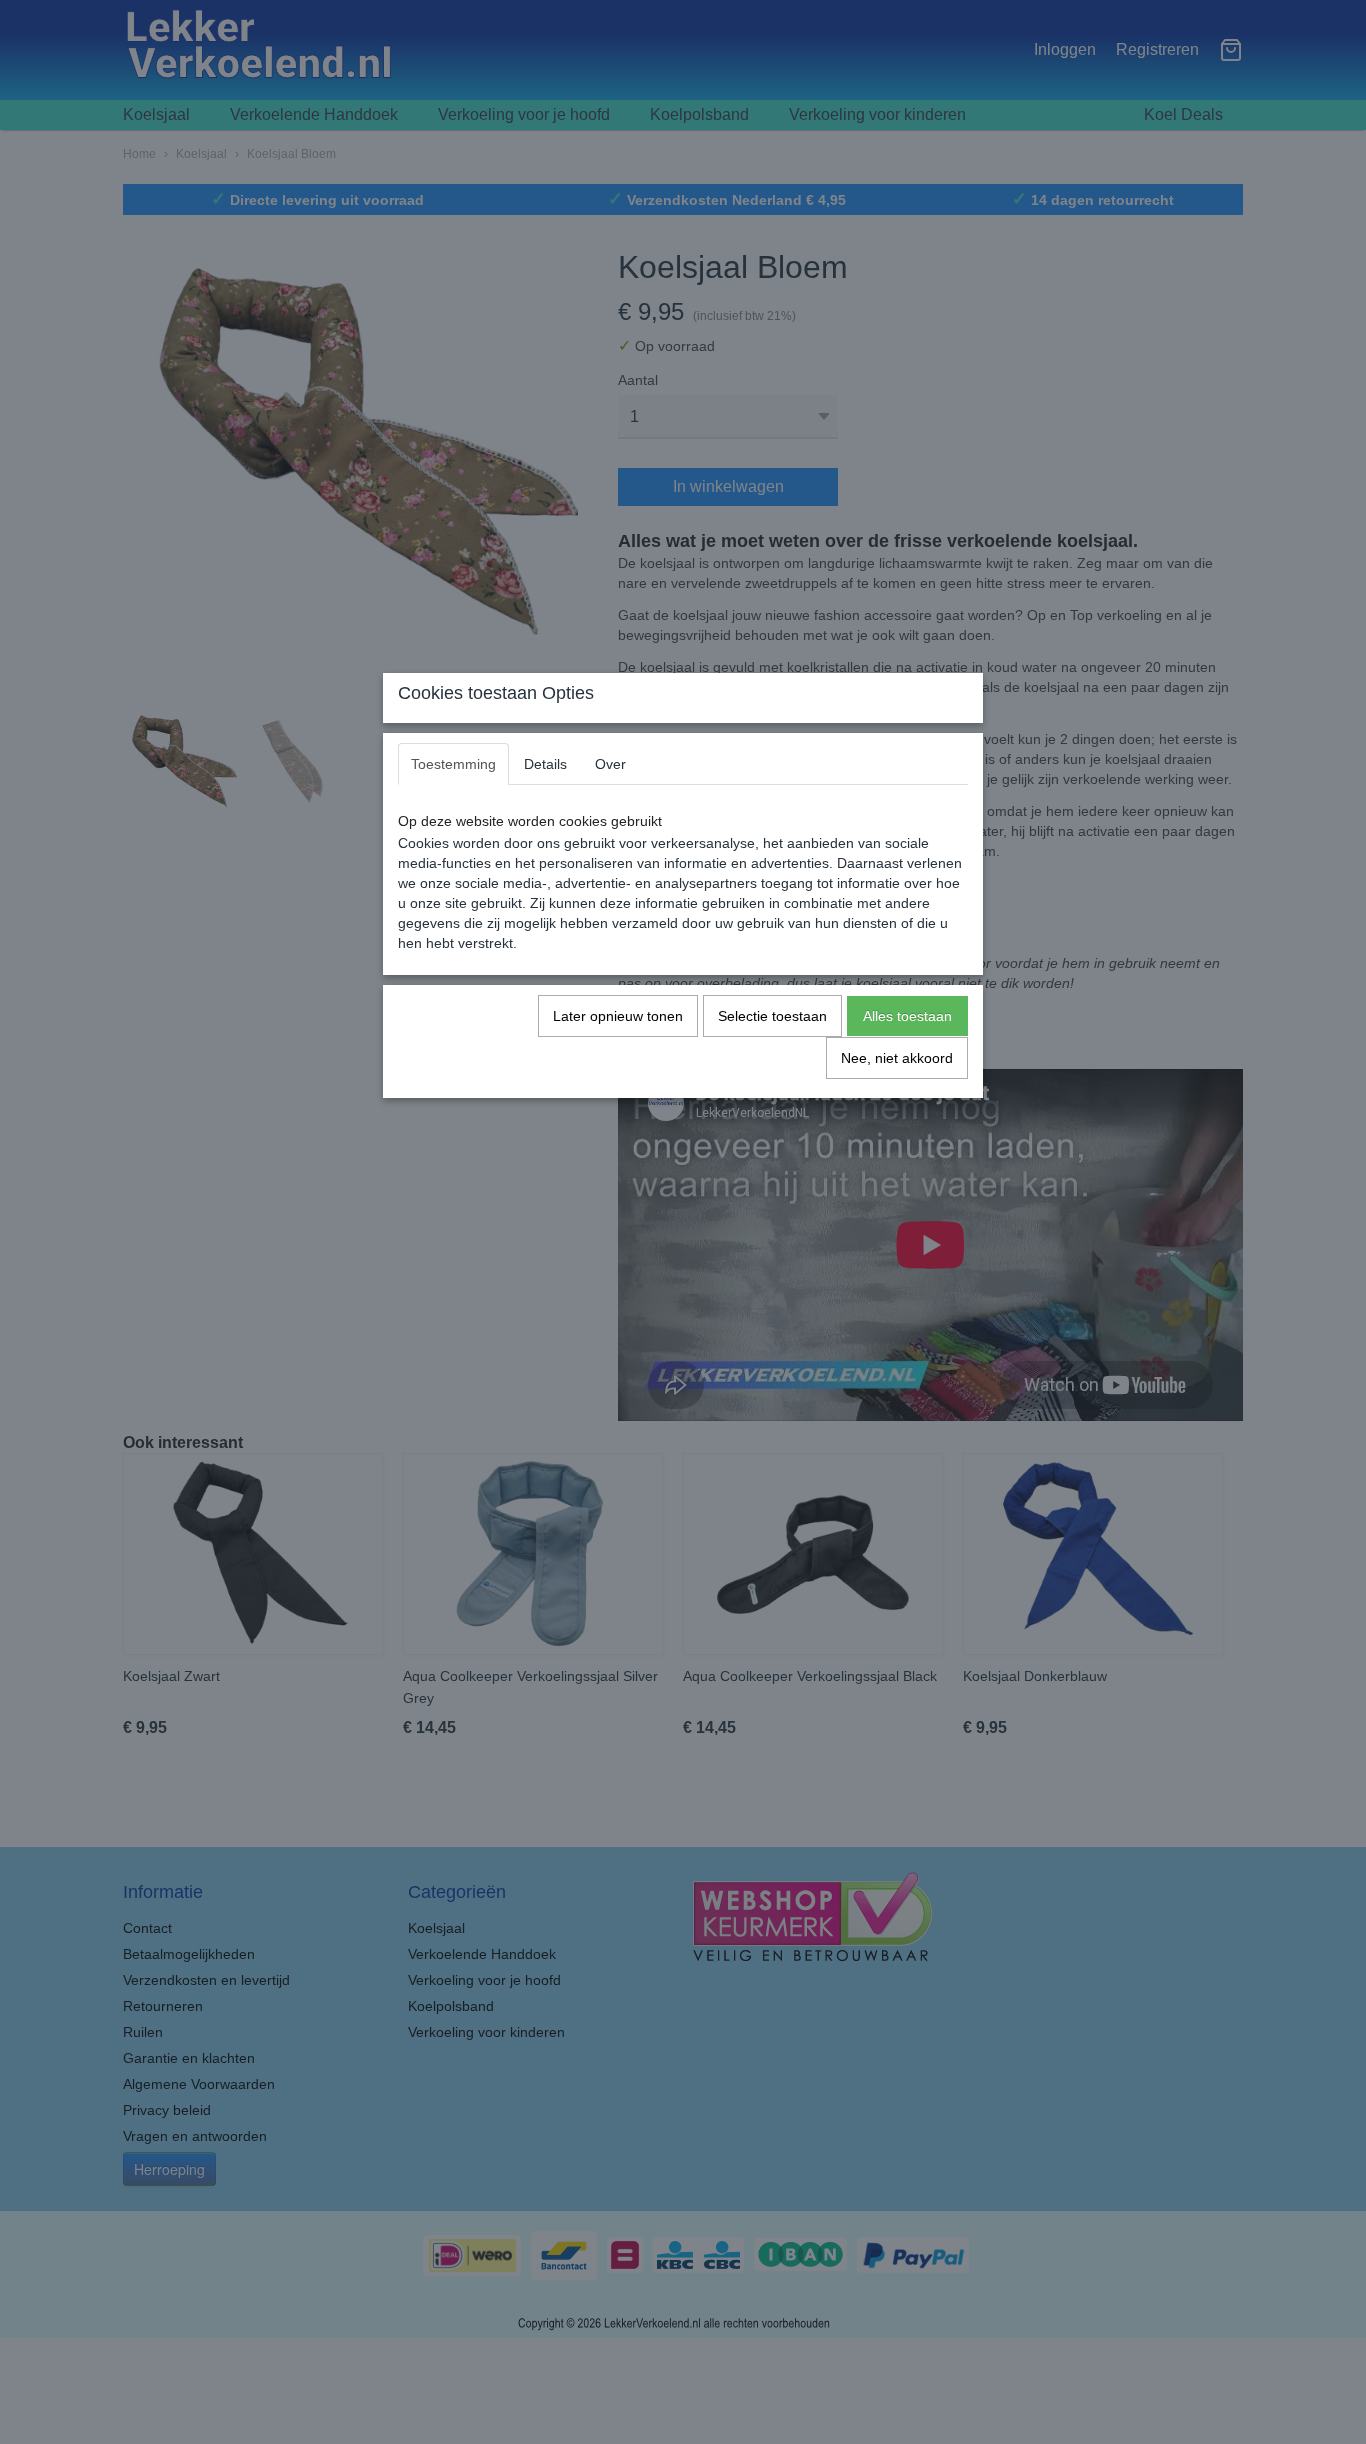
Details (545, 764)
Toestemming (453, 764)
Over (610, 764)
